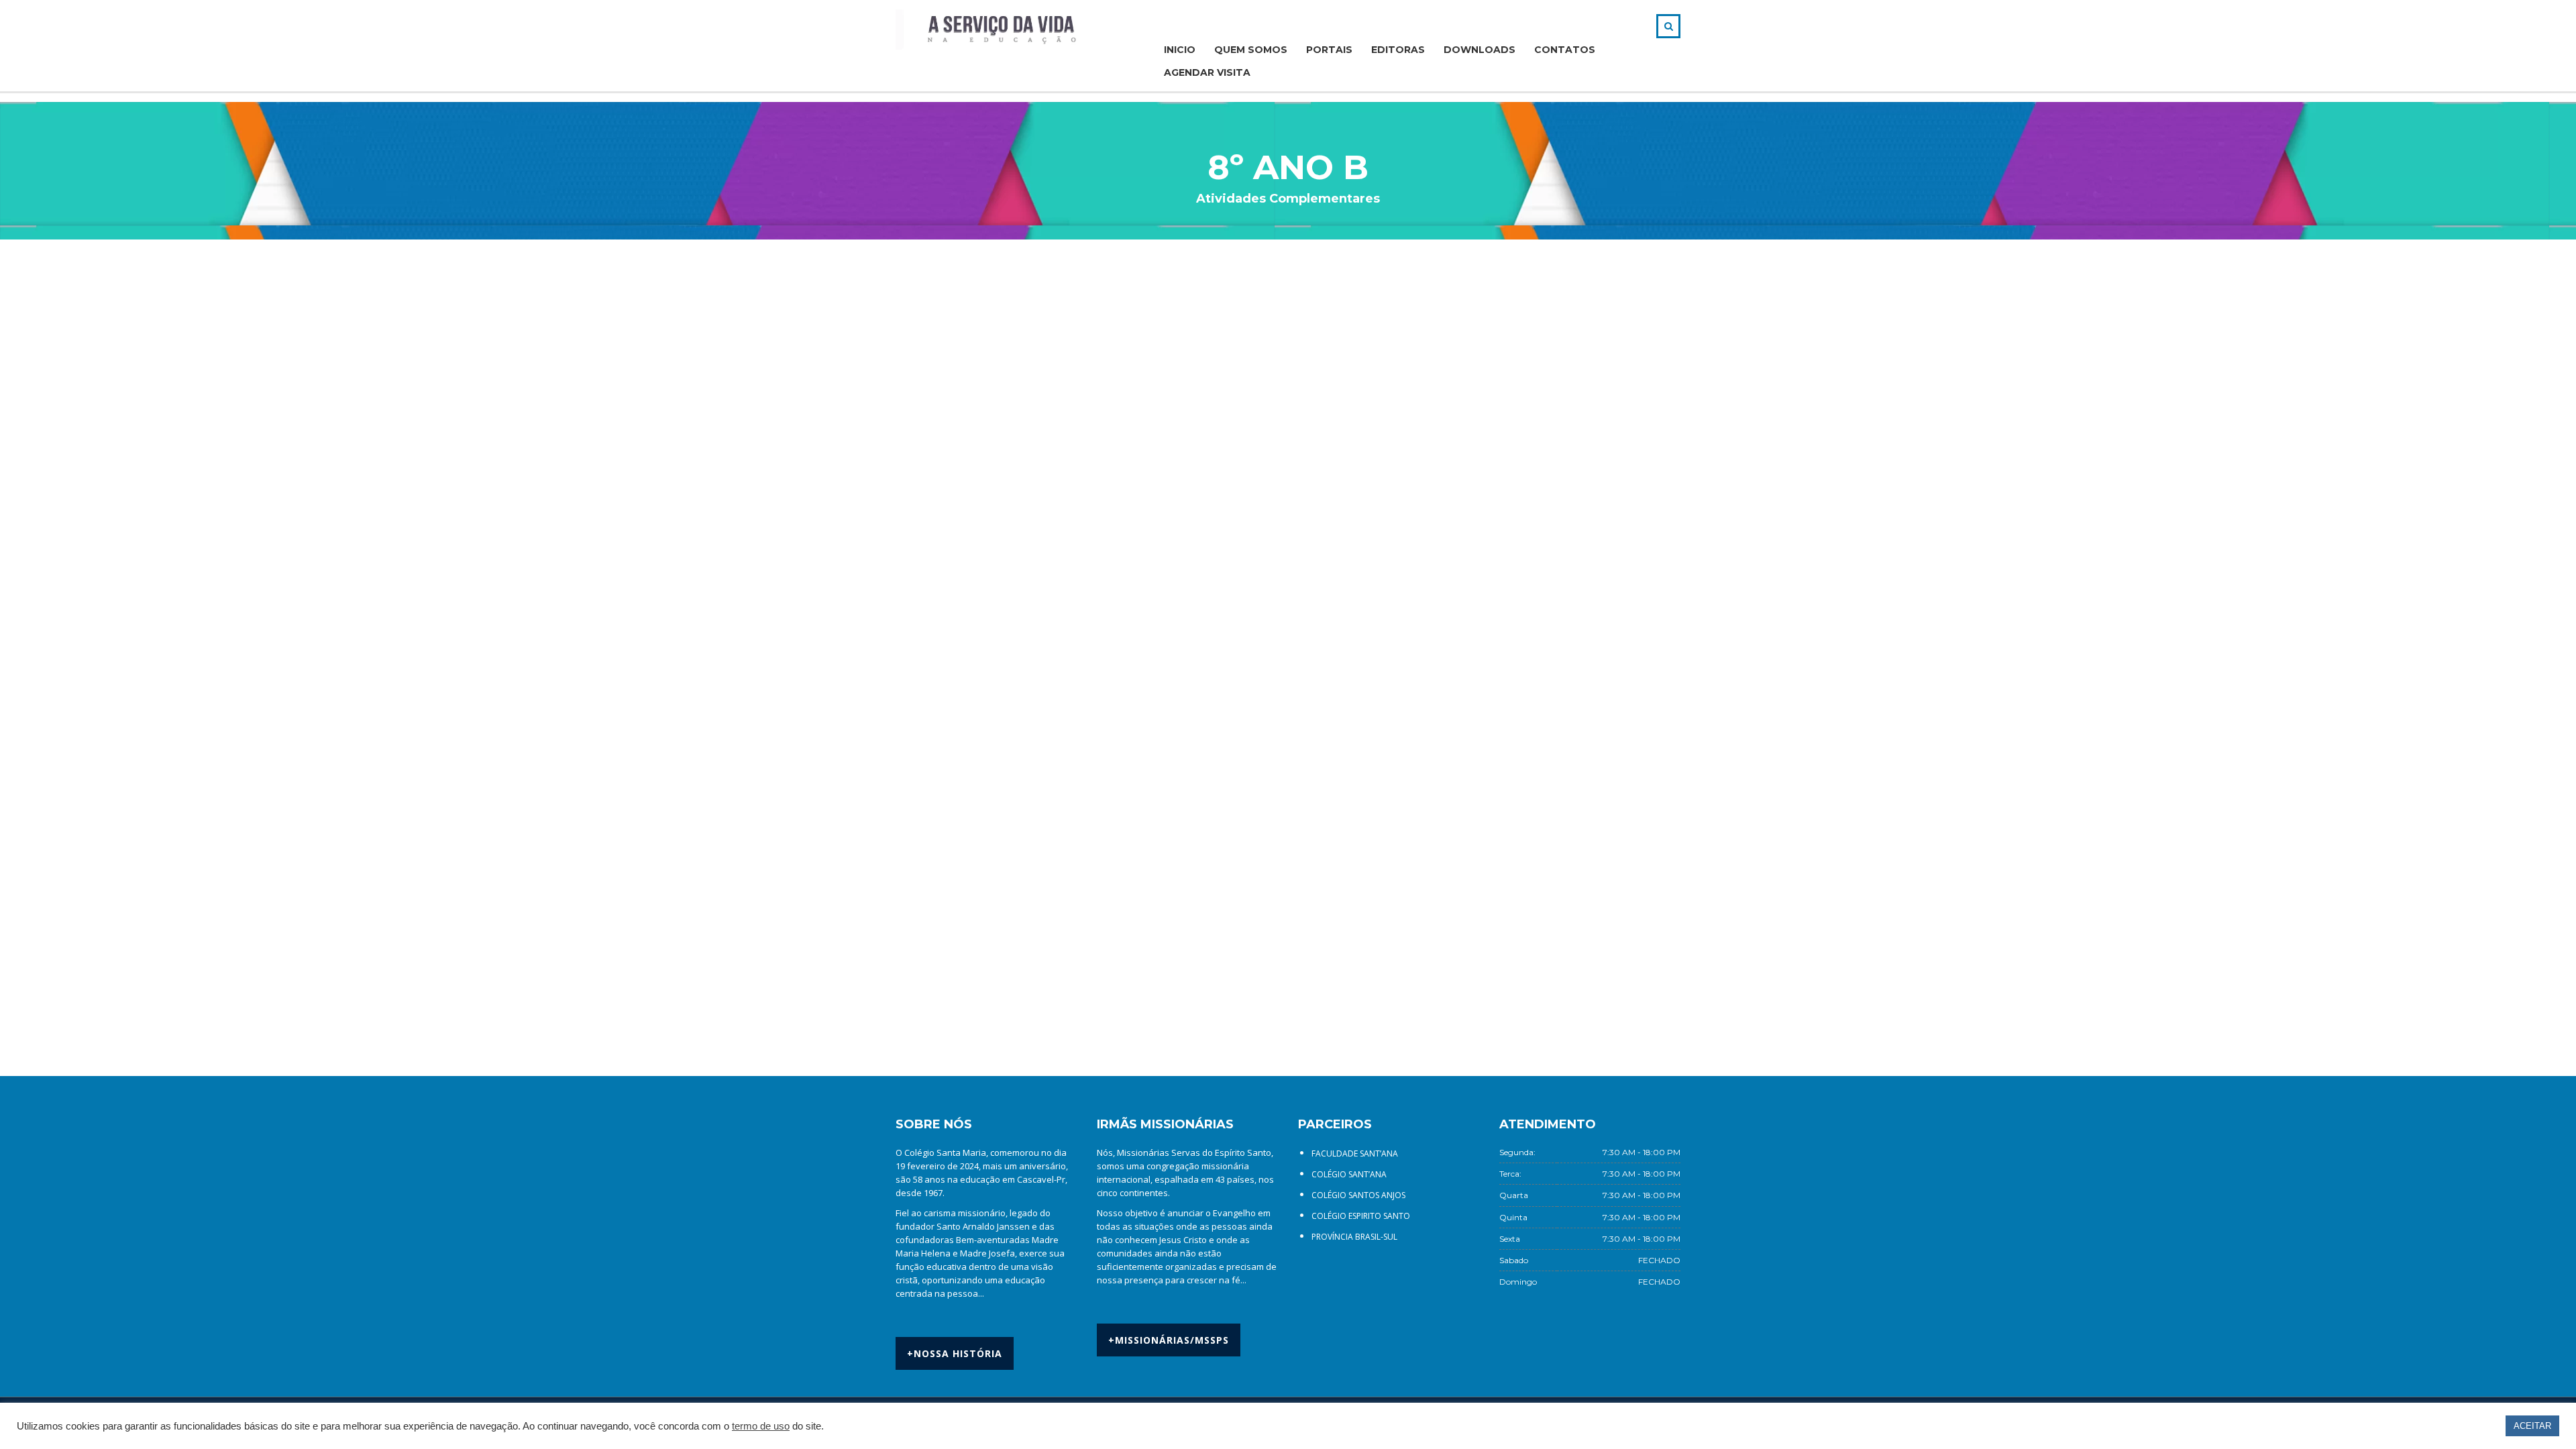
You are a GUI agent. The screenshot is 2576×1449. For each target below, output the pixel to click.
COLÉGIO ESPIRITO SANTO (1361, 1216)
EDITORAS (1398, 50)
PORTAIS (1329, 50)
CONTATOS (1565, 50)
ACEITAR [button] (2532, 1426)
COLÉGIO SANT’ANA (1349, 1174)
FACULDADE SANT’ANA (1355, 1153)
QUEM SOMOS (1251, 50)
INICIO (1180, 50)
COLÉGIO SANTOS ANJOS (1358, 1195)
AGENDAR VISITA (1207, 72)
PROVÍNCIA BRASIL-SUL (1354, 1237)
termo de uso (761, 1426)
